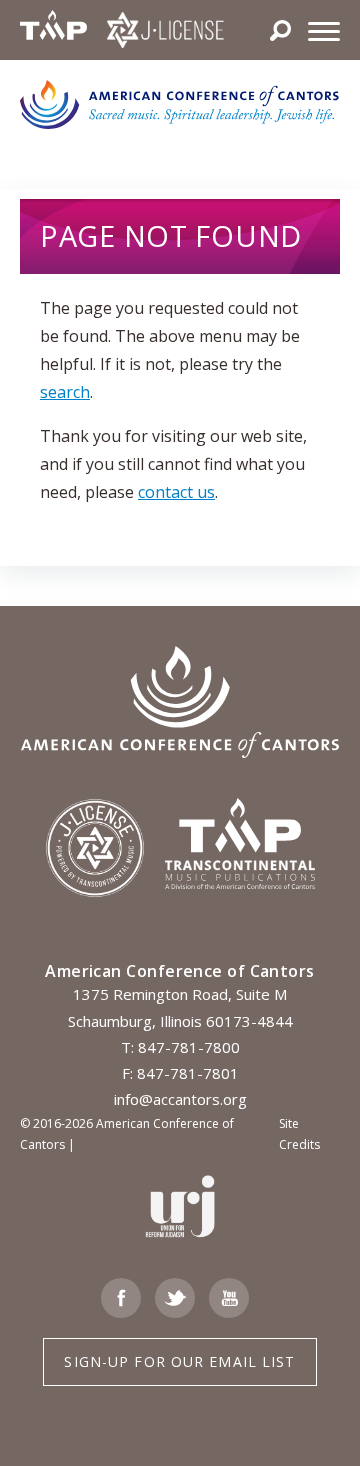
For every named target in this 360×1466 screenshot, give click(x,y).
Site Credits (299, 1134)
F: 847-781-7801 (180, 1073)
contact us (176, 492)
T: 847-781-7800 (180, 1047)
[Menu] (324, 30)
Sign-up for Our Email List (179, 1361)
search (65, 392)
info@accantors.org (180, 1099)
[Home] (180, 103)
